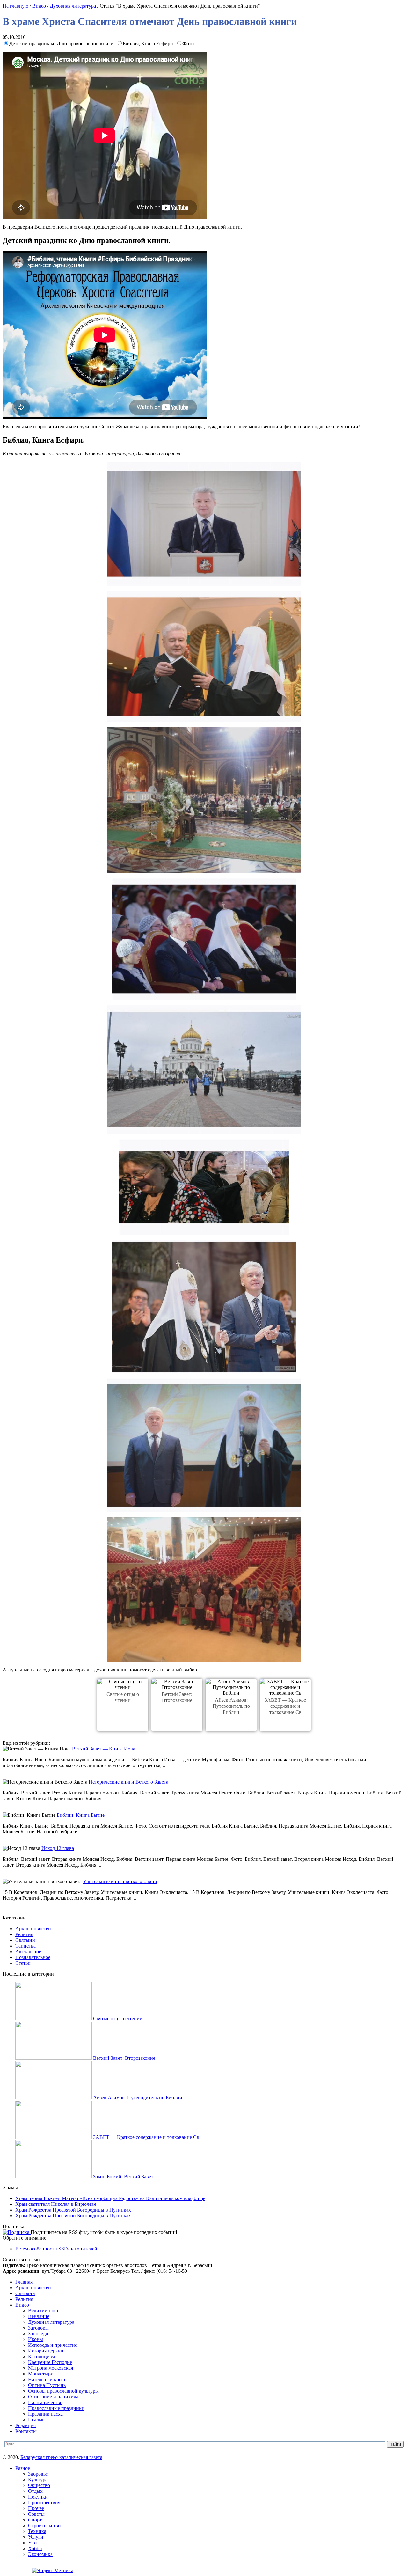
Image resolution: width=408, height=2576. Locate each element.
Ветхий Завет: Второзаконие (124, 2058)
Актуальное (28, 1952)
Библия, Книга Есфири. (149, 44)
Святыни (25, 1940)
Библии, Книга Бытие (81, 1815)
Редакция (25, 2425)
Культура (38, 2480)
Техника (37, 2531)
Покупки (38, 2497)
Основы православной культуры (63, 2391)
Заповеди (38, 2334)
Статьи (23, 1963)
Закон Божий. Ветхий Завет (123, 2177)
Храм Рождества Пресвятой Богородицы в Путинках (73, 2210)
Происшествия (44, 2503)
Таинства (25, 1946)
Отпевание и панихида (53, 2397)
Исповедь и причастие (53, 2345)
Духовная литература (73, 6)
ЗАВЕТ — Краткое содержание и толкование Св (285, 1706)
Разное (23, 2468)
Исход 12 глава (58, 1848)
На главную (15, 6)
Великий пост (43, 2311)
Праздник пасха (45, 2414)
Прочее (36, 2508)
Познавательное (33, 1957)
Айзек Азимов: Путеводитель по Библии (231, 1706)
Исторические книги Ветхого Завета (128, 1782)
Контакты (26, 2431)
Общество (39, 2485)
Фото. (189, 44)
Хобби (35, 2548)
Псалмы (37, 2420)
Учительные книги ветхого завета (120, 1881)
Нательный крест (47, 2379)
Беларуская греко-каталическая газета (61, 2457)
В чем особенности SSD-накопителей (56, 2249)
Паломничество (45, 2402)
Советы (36, 2514)
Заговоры (38, 2328)
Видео (39, 6)
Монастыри (41, 2374)
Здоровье (38, 2474)
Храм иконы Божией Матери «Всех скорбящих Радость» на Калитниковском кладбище (110, 2198)
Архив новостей (33, 1929)
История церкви (46, 2351)
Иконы (36, 2339)
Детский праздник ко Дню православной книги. (63, 44)
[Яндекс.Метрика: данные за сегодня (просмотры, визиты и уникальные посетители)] (53, 2571)
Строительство (44, 2525)
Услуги (36, 2537)
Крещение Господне (50, 2362)
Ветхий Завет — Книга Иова (104, 1749)
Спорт (35, 2520)
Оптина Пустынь (47, 2385)
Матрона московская (51, 2368)
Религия (24, 1934)
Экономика (40, 2554)
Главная (24, 2282)
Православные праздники (56, 2408)
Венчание (39, 2316)
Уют (33, 2543)
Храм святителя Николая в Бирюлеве (56, 2204)
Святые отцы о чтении (118, 2018)
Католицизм (41, 2356)
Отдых (35, 2491)
